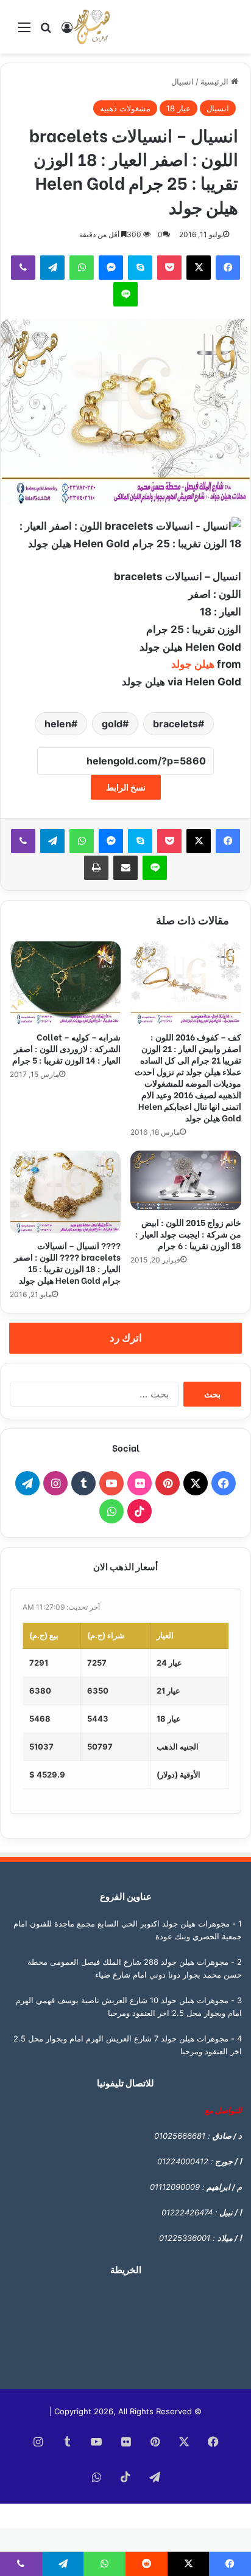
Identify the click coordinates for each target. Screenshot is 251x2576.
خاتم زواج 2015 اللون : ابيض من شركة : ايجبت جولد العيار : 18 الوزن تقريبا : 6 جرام (188, 1234)
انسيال (182, 81)
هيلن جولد (193, 664)
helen (58, 724)
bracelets (175, 724)
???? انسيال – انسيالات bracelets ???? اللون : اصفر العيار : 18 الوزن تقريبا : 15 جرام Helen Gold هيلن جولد (67, 1262)
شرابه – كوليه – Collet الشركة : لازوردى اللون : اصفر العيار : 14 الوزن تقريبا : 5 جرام (66, 1048)
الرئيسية (216, 81)
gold (112, 724)
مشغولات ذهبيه (125, 108)
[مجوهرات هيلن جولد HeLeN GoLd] (91, 27)
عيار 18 (179, 108)
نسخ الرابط (126, 787)
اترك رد (126, 1338)
